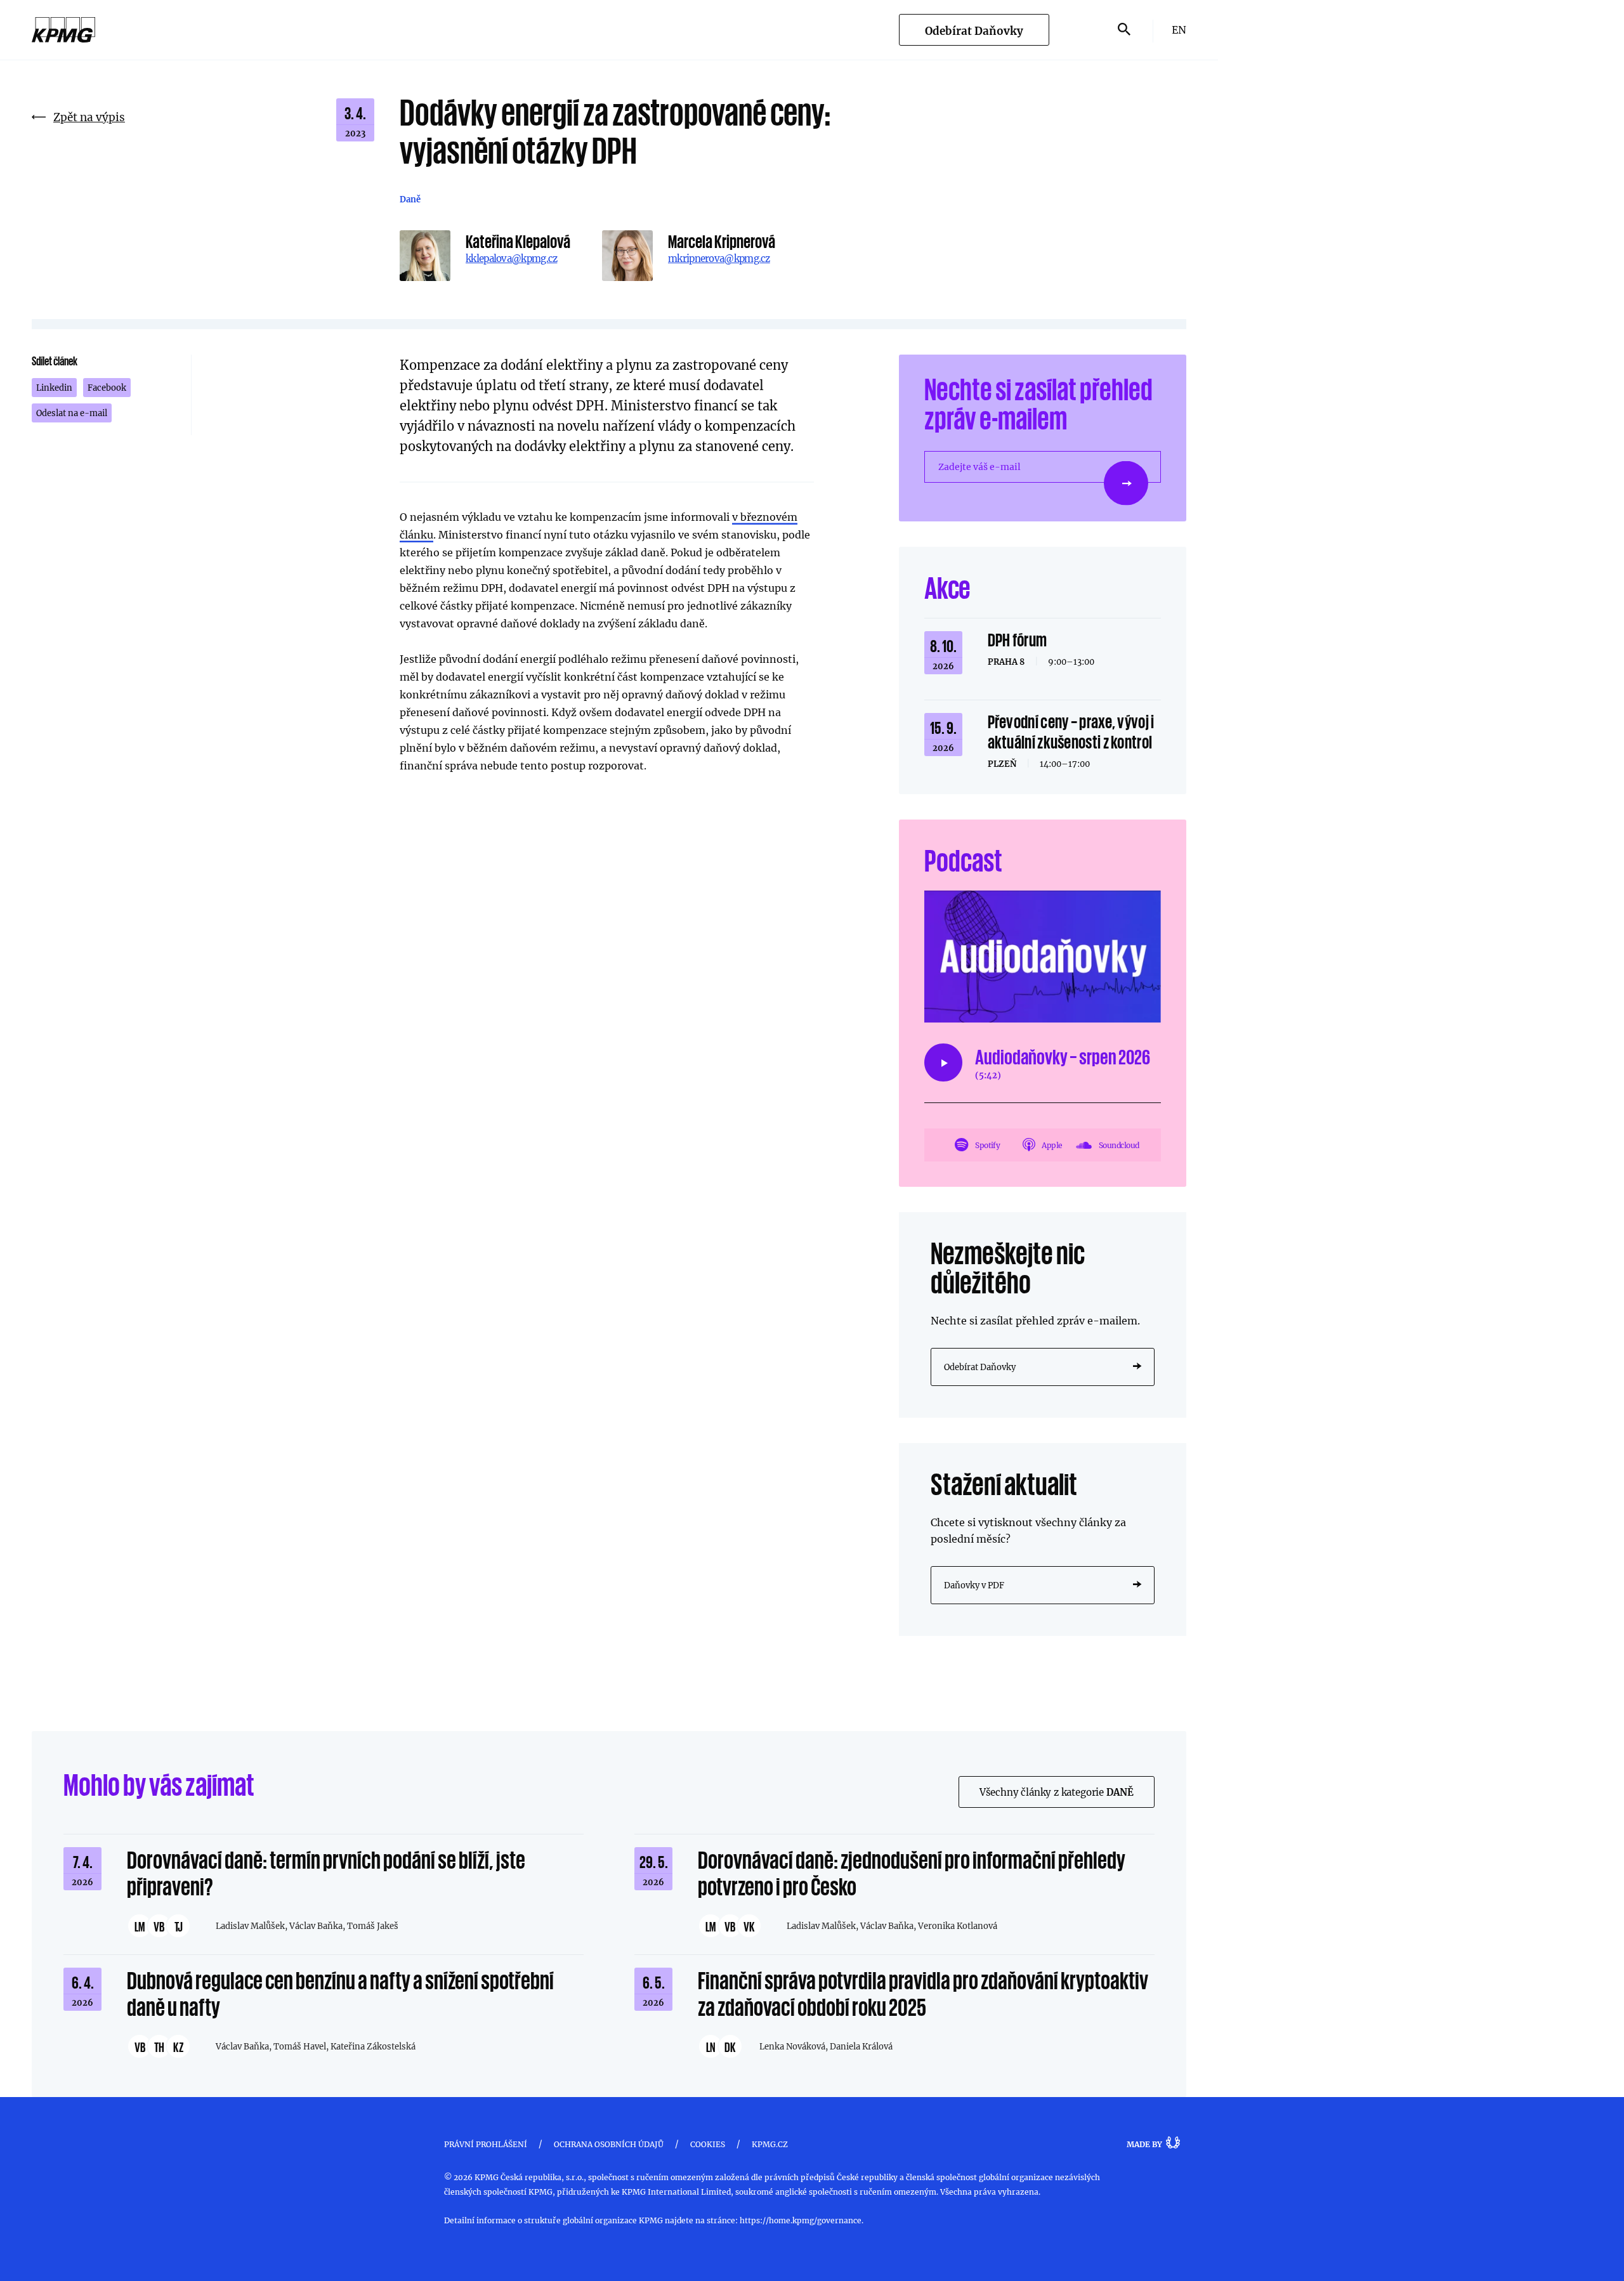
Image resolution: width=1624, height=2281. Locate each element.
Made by (1144, 2144)
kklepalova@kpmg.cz (511, 258)
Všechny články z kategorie (1057, 1792)
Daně (410, 199)
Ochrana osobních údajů (609, 2144)
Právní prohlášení (486, 2144)
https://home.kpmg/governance (801, 2220)
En (1179, 29)
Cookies (708, 2144)
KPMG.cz (770, 2144)
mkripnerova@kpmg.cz (719, 258)
